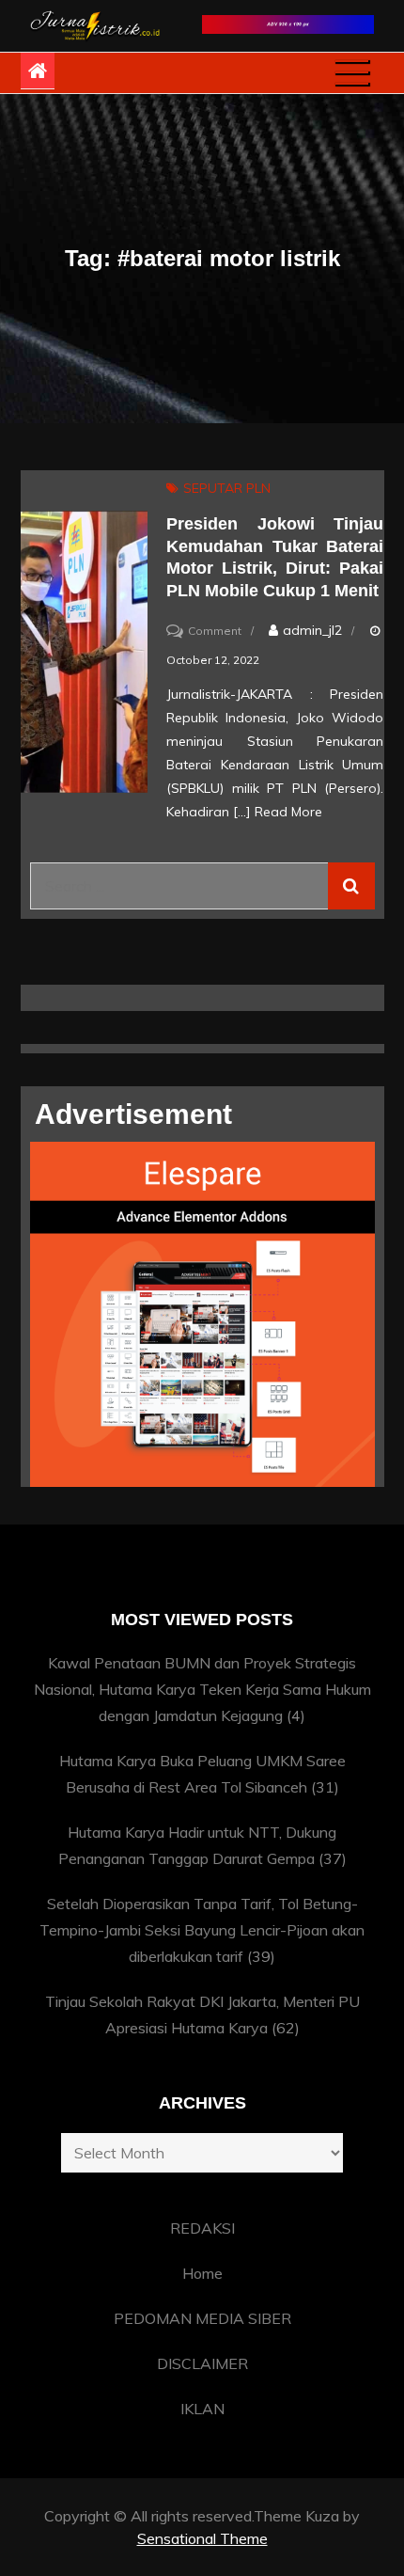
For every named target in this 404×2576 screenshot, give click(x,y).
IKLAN (202, 2409)
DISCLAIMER (202, 2363)
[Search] (351, 886)
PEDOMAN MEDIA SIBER (202, 2318)
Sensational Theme (202, 2538)
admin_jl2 (312, 630)
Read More (288, 812)
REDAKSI (202, 2228)
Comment (215, 631)
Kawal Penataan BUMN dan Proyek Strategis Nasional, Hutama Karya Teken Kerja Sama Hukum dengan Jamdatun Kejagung (202, 1689)
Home (202, 2273)
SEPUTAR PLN (227, 488)
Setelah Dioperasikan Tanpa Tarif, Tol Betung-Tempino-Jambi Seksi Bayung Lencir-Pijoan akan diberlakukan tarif (202, 1930)
